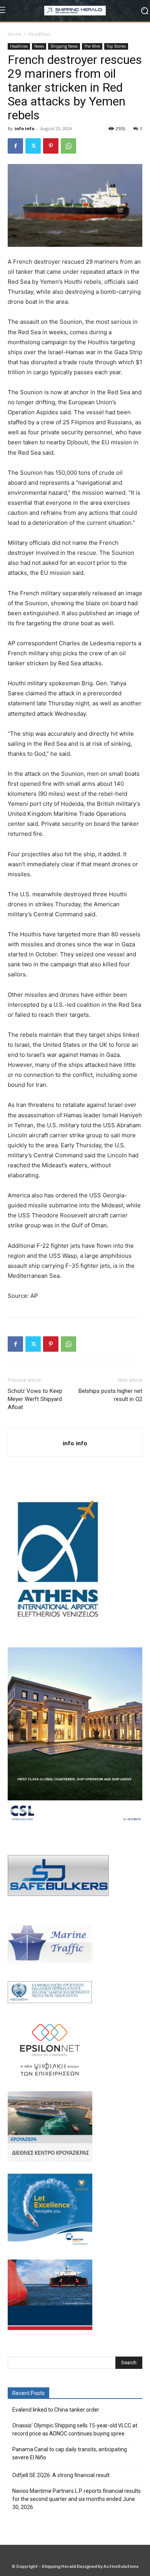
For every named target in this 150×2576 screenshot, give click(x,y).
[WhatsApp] (68, 146)
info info (24, 128)
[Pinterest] (51, 146)
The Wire (92, 46)
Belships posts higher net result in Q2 (110, 1395)
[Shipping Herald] (75, 11)
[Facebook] (15, 146)
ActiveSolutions (121, 2567)
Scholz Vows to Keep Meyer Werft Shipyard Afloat (35, 1399)
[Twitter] (33, 146)
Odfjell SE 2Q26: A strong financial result (61, 2475)
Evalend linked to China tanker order (56, 2410)
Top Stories (116, 46)
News (39, 46)
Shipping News (64, 46)
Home (14, 34)
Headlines (39, 34)
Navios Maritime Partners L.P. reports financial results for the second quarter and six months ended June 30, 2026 (77, 2499)
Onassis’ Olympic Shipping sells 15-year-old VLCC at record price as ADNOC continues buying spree (75, 2430)
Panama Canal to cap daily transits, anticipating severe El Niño (70, 2453)
